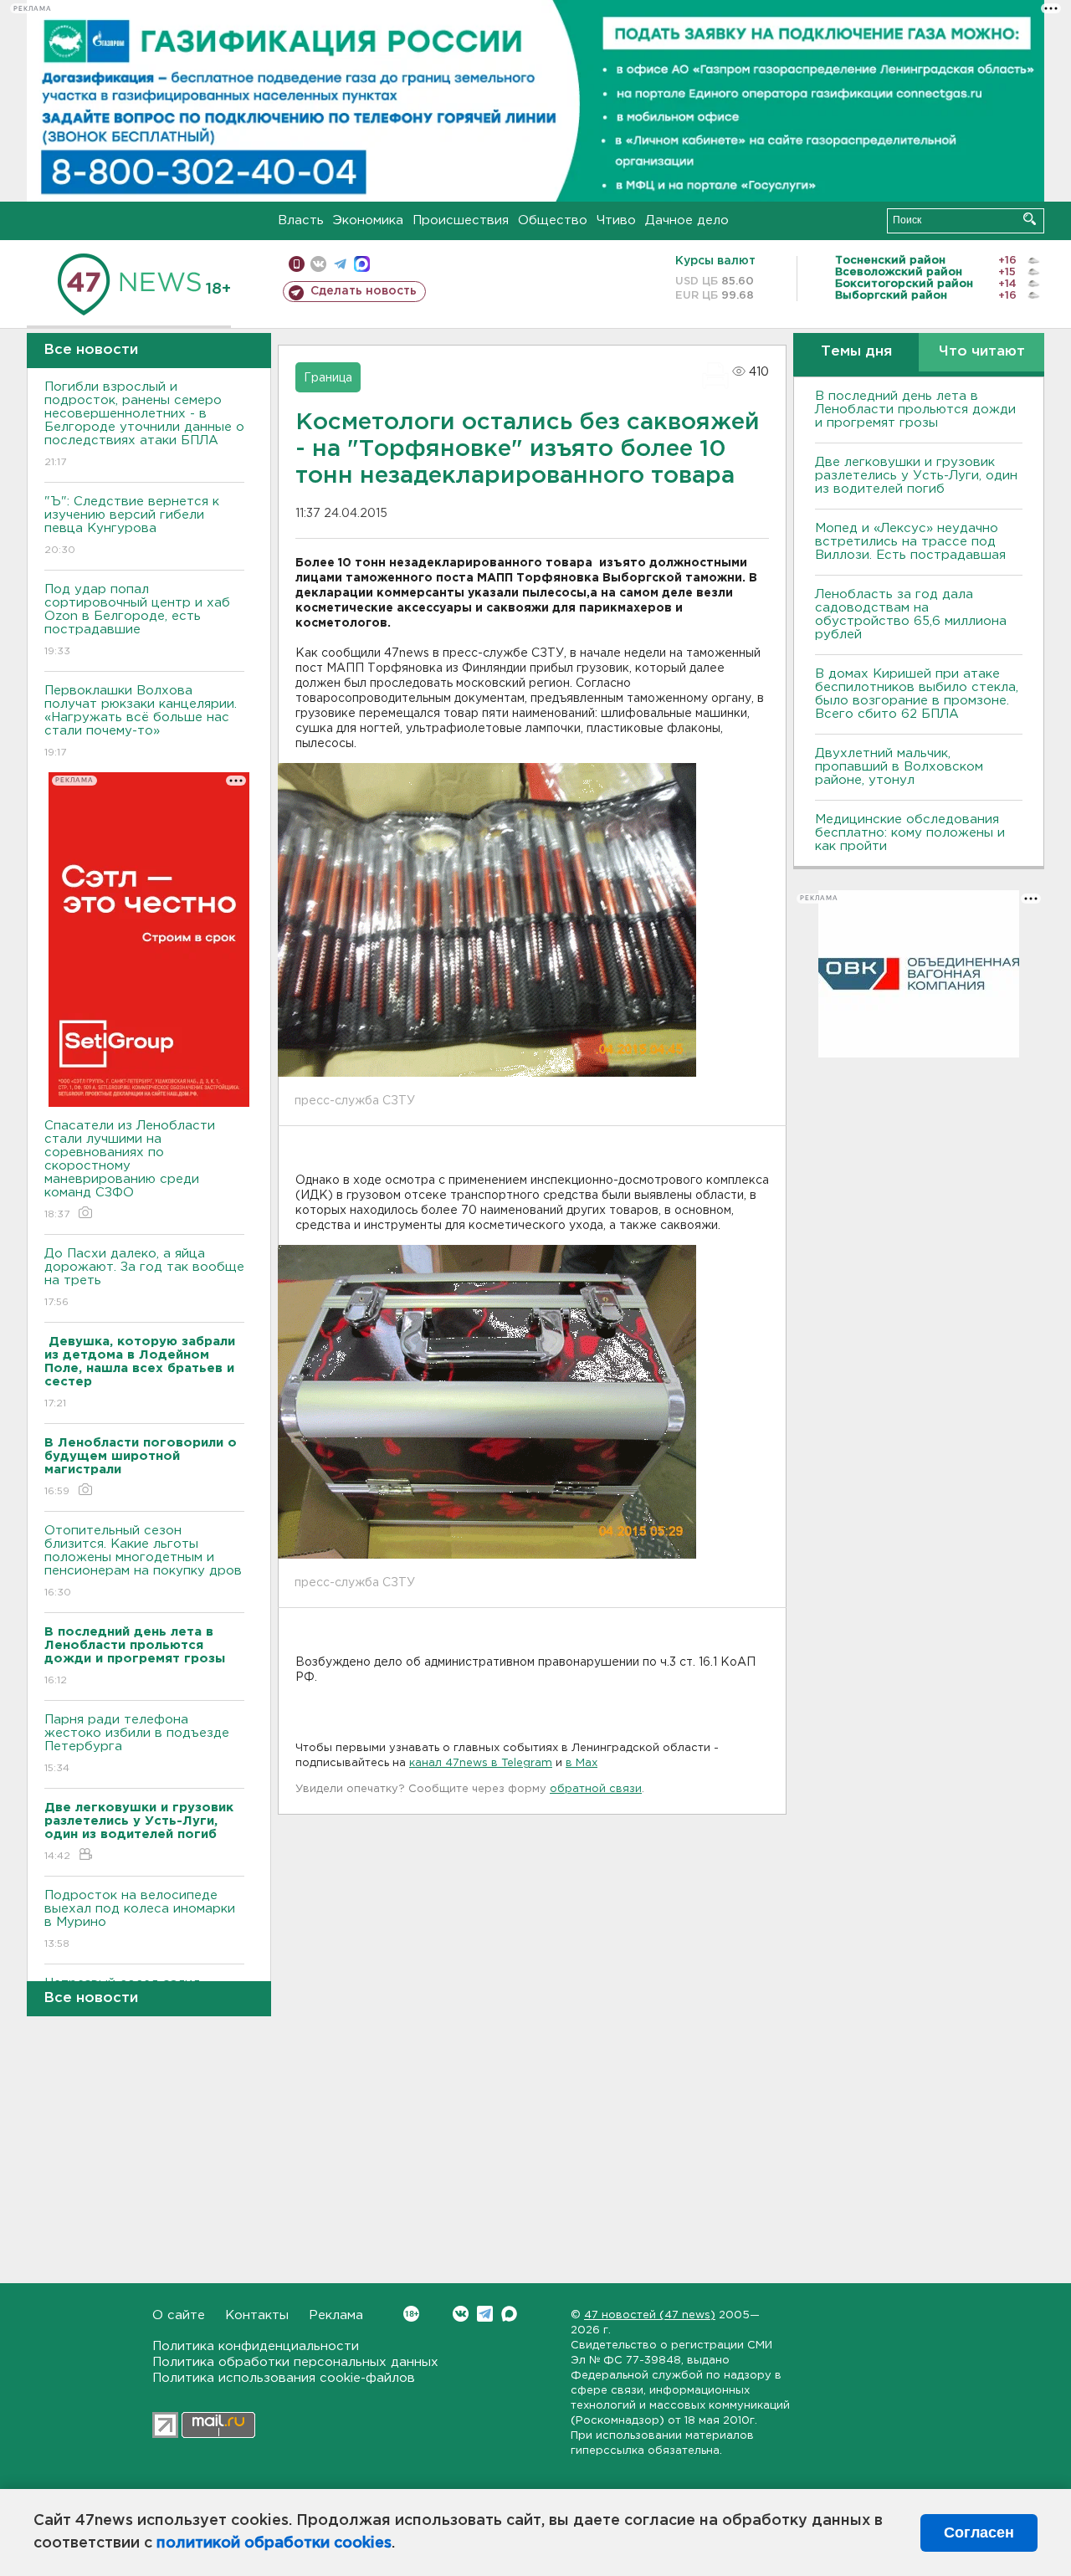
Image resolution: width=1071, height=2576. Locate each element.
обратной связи (596, 1789)
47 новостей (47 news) (650, 2315)
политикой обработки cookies (274, 2543)
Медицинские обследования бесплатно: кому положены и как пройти (910, 833)
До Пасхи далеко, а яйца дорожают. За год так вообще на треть (144, 1278)
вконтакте (318, 264)
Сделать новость (364, 291)
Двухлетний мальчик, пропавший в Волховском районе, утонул (899, 767)
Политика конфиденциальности (256, 2346)
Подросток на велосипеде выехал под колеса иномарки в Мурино (140, 1919)
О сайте (179, 2315)
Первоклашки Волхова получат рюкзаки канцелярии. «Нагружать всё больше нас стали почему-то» (141, 721)
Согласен (979, 2532)
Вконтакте (461, 2314)
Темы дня (856, 352)
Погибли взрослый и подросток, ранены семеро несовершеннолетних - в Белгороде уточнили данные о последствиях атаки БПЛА (144, 424)
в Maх (582, 1763)
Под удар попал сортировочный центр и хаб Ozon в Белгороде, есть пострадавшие (137, 620)
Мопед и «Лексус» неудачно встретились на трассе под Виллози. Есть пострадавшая (910, 542)
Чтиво (616, 220)
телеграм (340, 264)
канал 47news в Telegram (481, 1763)
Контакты (257, 2315)
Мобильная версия (297, 264)
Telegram (485, 2314)
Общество (553, 220)
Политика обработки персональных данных (295, 2362)
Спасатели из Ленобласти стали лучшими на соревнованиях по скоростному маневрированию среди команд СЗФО (130, 1170)
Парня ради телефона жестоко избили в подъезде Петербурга (137, 1744)
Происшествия (461, 220)
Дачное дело (687, 220)
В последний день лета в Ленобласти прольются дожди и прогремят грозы (915, 410)
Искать (1030, 219)
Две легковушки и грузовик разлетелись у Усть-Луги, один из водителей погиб (916, 476)
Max (509, 2314)
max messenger (362, 264)
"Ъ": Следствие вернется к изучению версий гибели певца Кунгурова (132, 525)
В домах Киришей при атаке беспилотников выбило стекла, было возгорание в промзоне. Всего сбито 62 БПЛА (917, 694)
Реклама (336, 2315)
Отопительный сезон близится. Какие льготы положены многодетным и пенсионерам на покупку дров (143, 1561)
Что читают (982, 352)
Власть (301, 220)
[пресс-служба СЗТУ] (487, 919)
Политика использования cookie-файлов (284, 2378)
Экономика (368, 220)
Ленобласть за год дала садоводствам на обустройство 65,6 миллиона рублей (911, 615)
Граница (328, 378)
